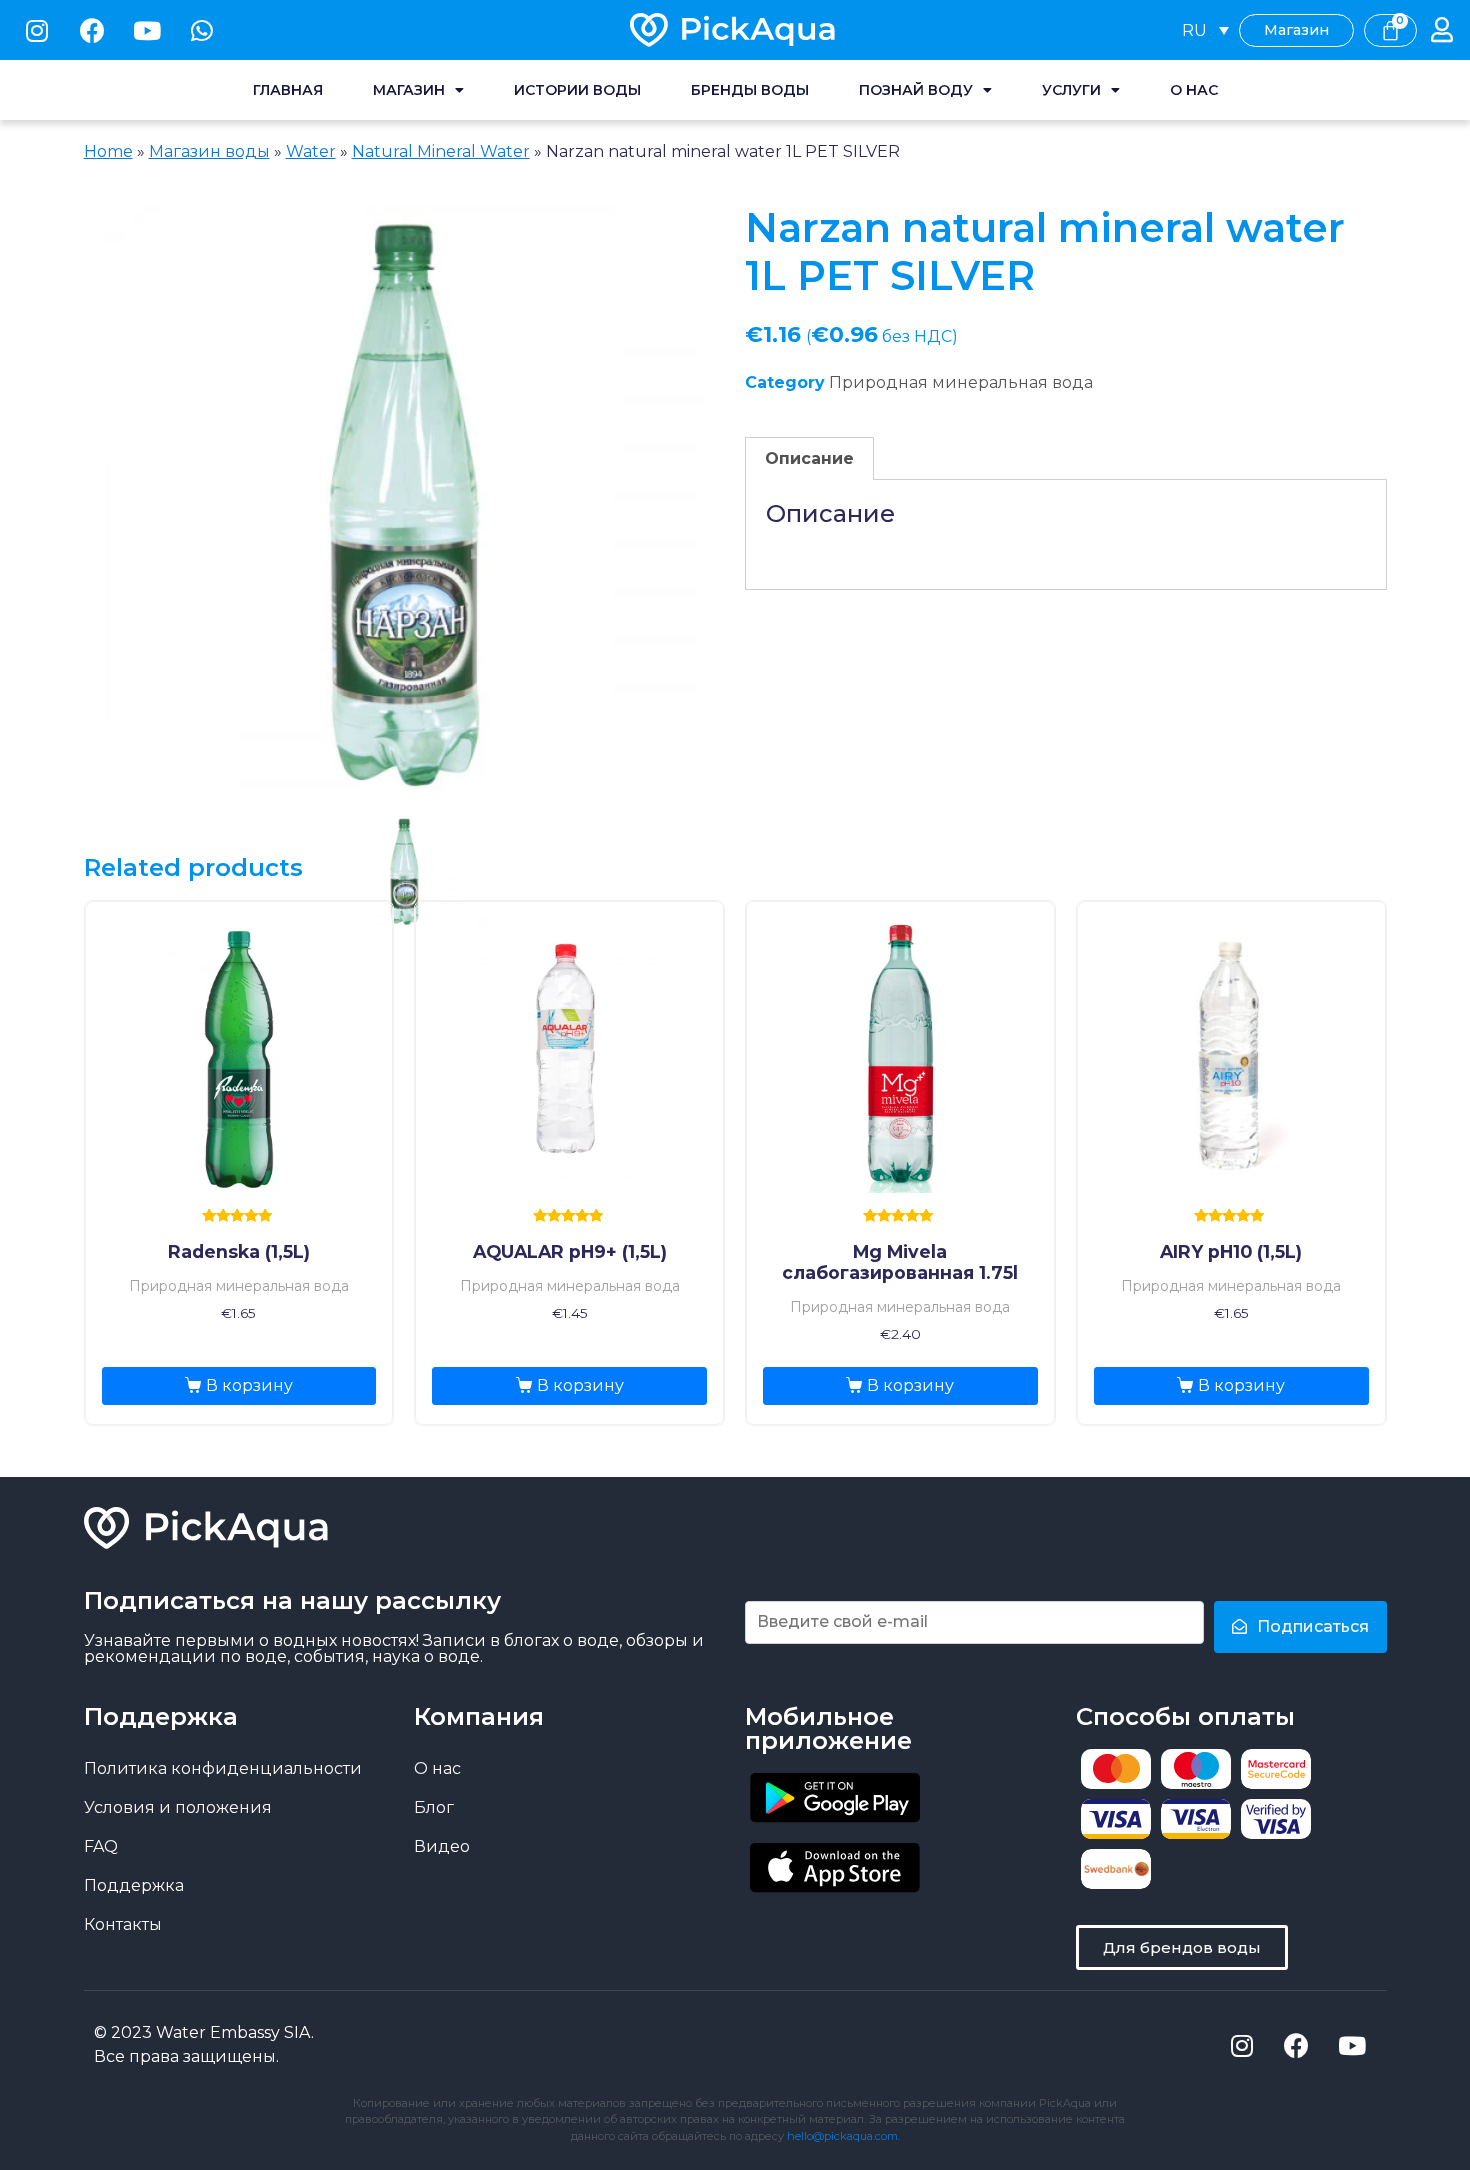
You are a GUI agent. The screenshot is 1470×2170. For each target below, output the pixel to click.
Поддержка (134, 1885)
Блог (434, 1807)
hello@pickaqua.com (842, 2136)
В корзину (249, 1385)
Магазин (409, 90)
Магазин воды (209, 151)
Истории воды (577, 90)
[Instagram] (37, 30)
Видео (442, 1846)
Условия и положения (178, 1807)
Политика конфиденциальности (223, 1768)
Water (311, 151)
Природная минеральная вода (961, 382)
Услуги (1071, 90)
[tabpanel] (405, 504)
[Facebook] (92, 30)
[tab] (809, 458)
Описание (809, 458)
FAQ (101, 1846)
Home (108, 151)
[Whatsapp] (202, 30)
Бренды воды (750, 90)
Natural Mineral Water (441, 151)
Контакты (123, 1924)
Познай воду (916, 90)
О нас (1194, 90)
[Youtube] (147, 30)
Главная (288, 90)
